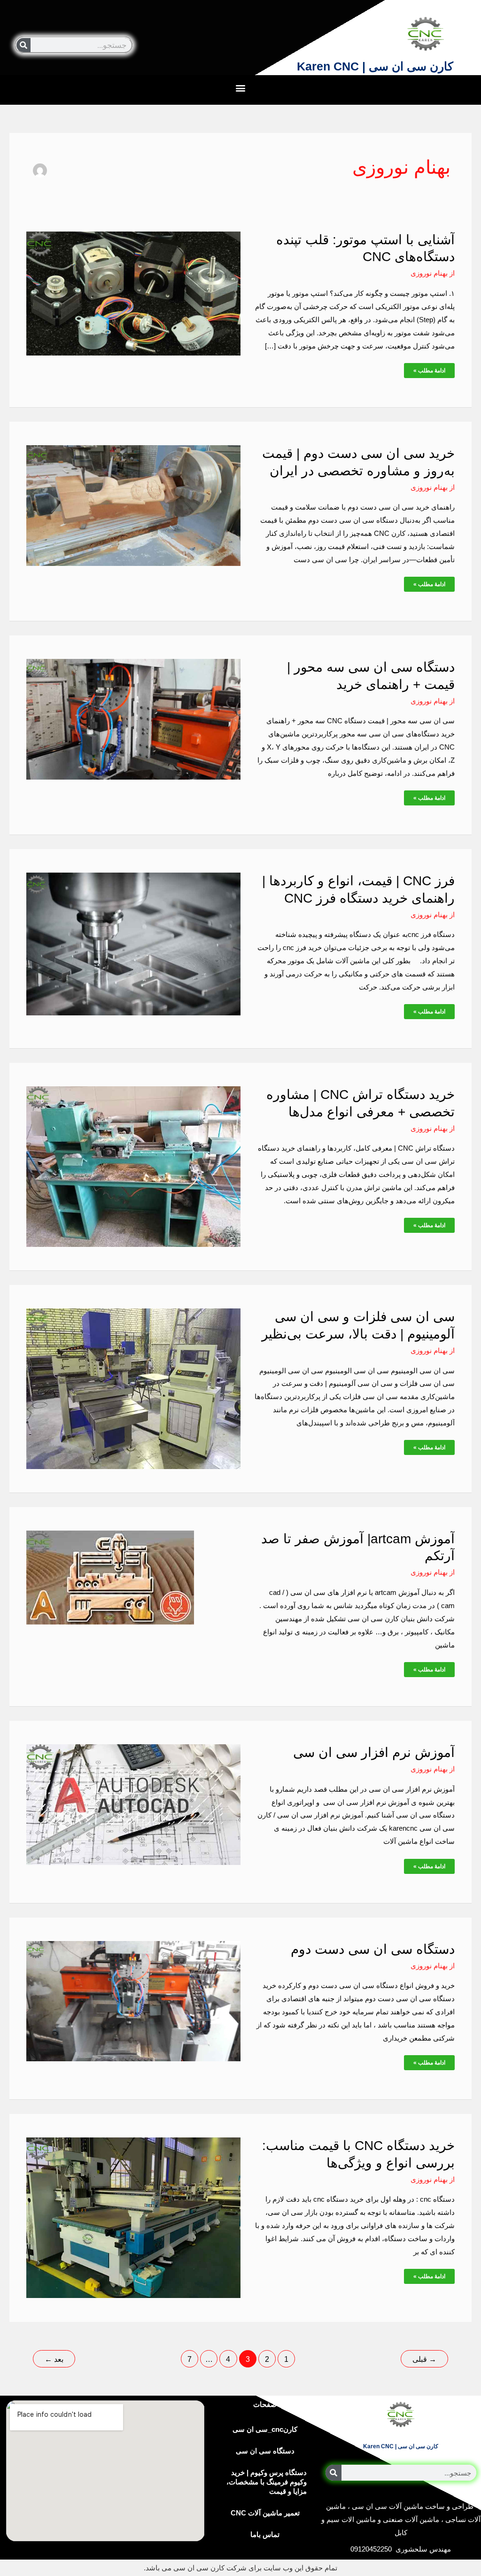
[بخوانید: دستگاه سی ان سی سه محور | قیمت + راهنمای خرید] (133, 718)
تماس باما (265, 2534)
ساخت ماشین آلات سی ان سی (398, 2506)
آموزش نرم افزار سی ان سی (374, 1752)
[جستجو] (23, 45)
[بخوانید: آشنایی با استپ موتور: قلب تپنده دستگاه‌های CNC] (133, 293)
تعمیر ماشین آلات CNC (265, 2513)
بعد (54, 2359)
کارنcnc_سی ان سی (265, 2429)
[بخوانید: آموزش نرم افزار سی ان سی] (133, 1804)
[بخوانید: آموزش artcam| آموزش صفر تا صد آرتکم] (110, 1577)
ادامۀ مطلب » (430, 368)
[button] (241, 88)
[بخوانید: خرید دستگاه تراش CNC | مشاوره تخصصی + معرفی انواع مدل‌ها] (133, 1166)
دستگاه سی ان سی (265, 2451)
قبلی (424, 2359)
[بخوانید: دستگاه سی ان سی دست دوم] (133, 2000)
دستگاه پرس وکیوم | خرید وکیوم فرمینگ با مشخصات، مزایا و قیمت (267, 2482)
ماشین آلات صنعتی (411, 2519)
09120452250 (371, 2549)
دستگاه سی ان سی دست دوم (373, 1949)
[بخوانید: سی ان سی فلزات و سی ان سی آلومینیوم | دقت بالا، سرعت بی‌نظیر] (133, 1388)
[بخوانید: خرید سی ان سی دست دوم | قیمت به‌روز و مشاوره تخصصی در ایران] (133, 505)
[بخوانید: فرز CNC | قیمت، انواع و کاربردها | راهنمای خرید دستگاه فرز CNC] (133, 943)
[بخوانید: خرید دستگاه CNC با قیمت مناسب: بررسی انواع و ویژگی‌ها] (133, 2217)
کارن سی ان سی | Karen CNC (375, 66)
